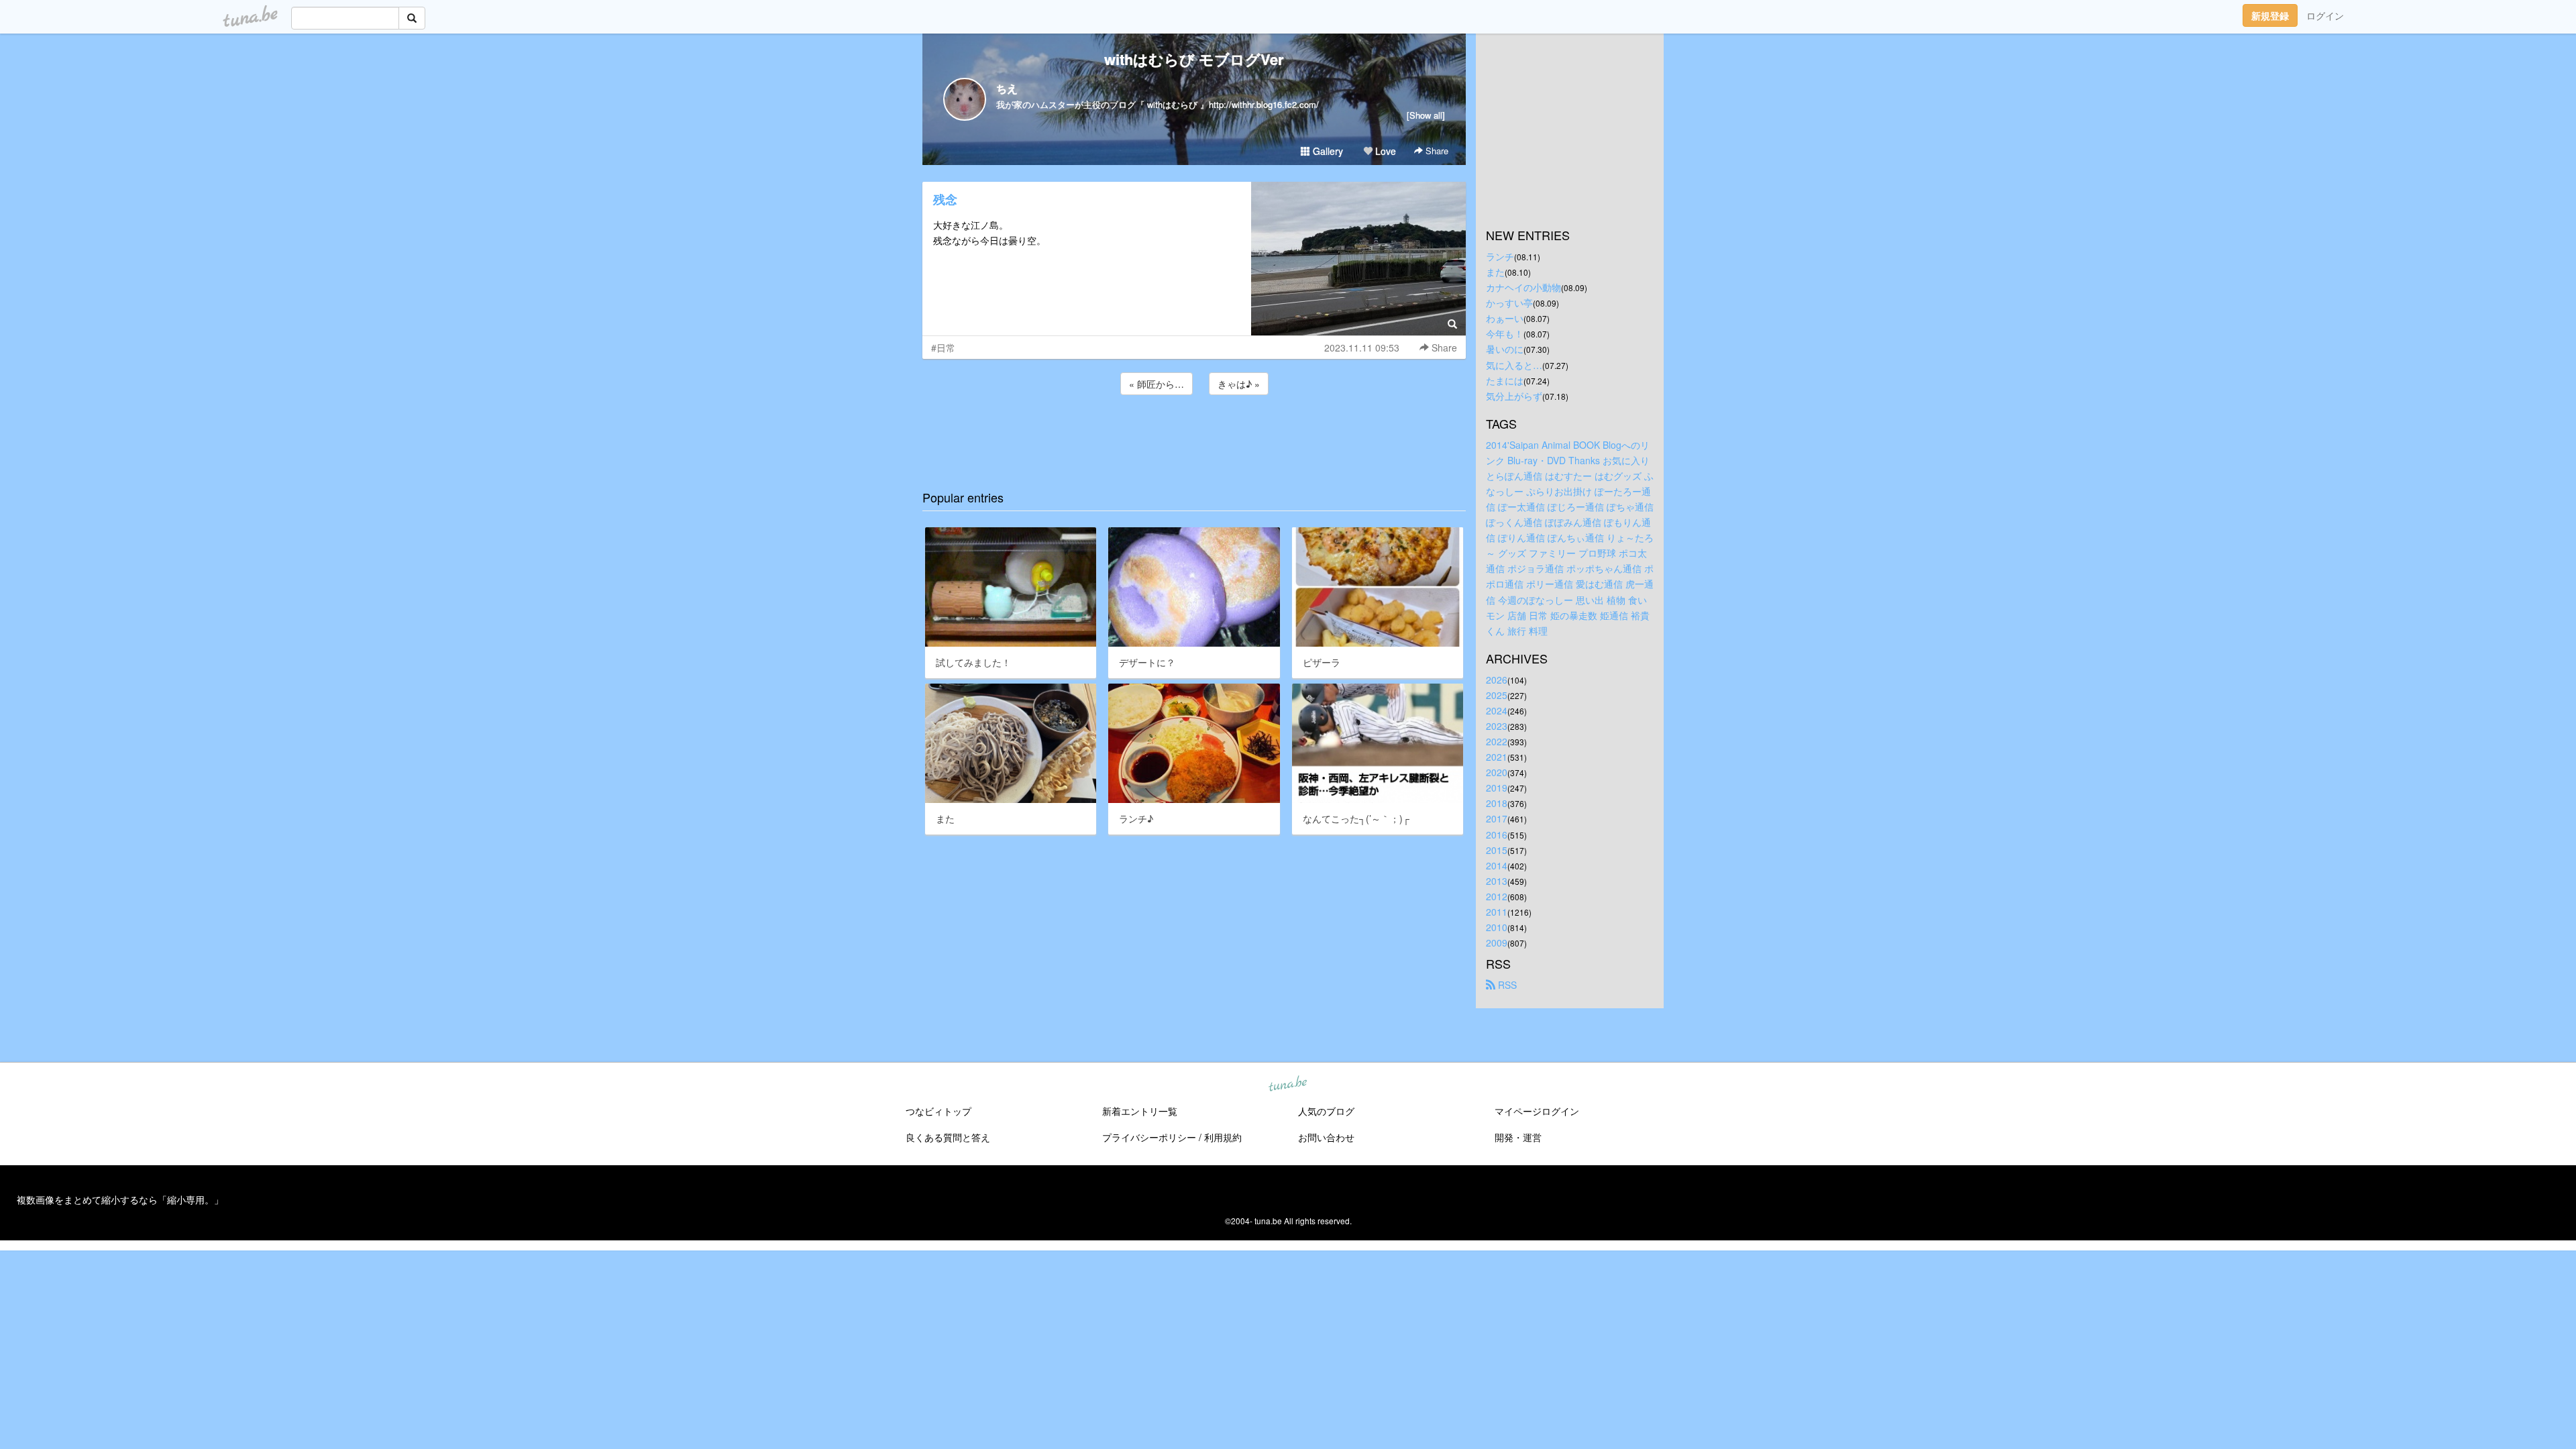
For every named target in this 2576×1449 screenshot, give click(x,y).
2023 (1497, 726)
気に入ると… (1514, 365)
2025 (1497, 695)
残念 (945, 199)
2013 (1497, 881)
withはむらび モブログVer (1194, 59)
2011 (1497, 912)
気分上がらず (1514, 396)
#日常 (943, 347)
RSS (1506, 985)
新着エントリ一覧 (1140, 1111)
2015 (1497, 850)
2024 (1497, 710)
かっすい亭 (1509, 303)
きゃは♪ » (1239, 384)
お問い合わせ (1326, 1137)
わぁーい (1505, 318)
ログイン (2325, 15)
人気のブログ (1326, 1111)
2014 (1497, 865)
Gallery (1327, 151)
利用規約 (1223, 1137)
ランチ (1500, 256)
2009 (1497, 943)
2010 (1497, 927)
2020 (1497, 772)
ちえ (1007, 88)
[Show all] (1426, 115)
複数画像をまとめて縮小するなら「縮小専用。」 (120, 1199)
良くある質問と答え (948, 1137)
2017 (1497, 818)
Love (1384, 151)
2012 (1497, 896)
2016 (1497, 835)
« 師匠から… (1157, 384)
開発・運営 (1518, 1137)
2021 (1497, 757)
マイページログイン (1537, 1111)
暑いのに (1505, 349)
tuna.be (1287, 1085)
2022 (1497, 741)
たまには (1505, 380)
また (1495, 272)
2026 (1497, 680)
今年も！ (1505, 333)
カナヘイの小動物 (1523, 287)
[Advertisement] (1194, 434)
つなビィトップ (938, 1111)
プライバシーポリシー (1149, 1137)
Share (1436, 151)
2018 (1497, 803)
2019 (1497, 788)
